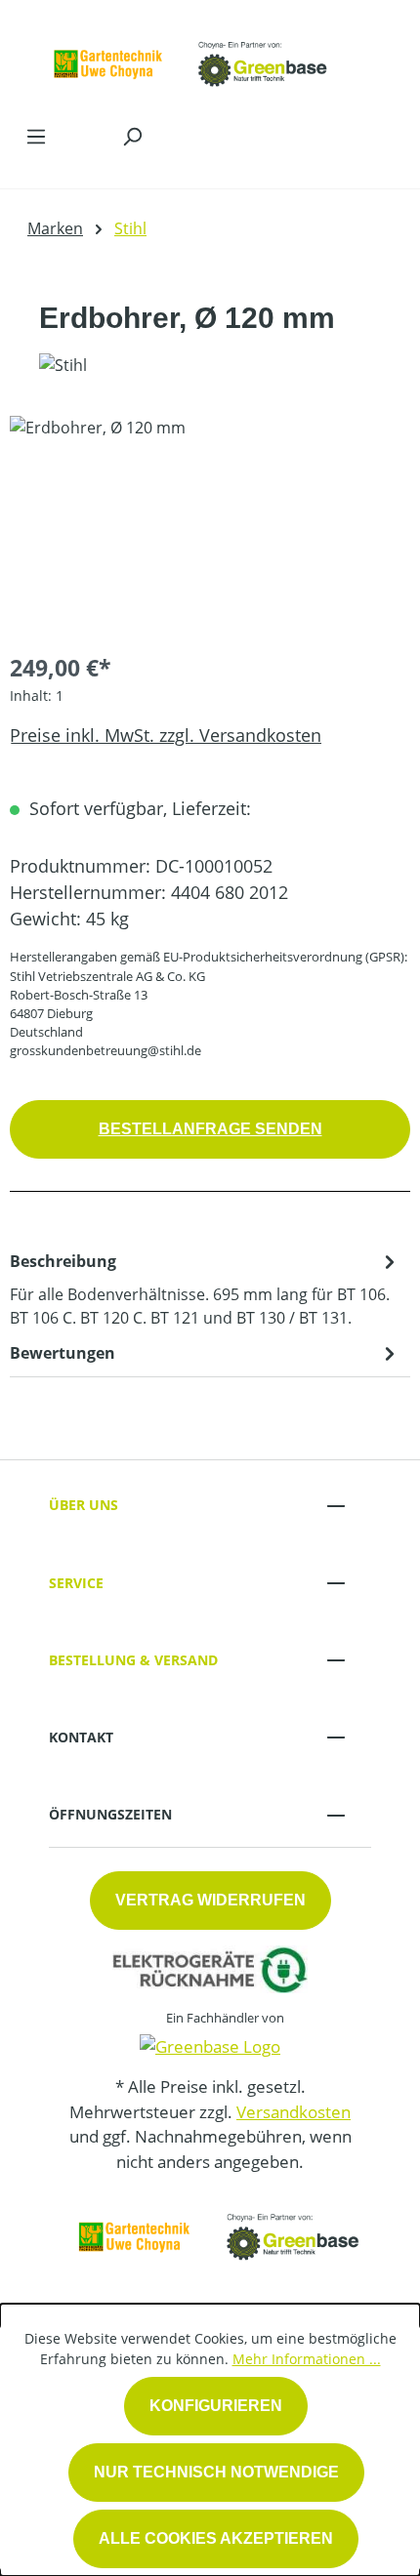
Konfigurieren (216, 2406)
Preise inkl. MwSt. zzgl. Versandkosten (166, 735)
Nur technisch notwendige (216, 2472)
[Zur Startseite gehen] (190, 57)
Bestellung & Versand (133, 1660)
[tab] (205, 1288)
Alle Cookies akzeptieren (216, 2538)
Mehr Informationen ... (307, 2359)
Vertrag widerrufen (210, 1900)
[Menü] (36, 136)
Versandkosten (294, 2112)
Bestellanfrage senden (210, 1129)
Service (76, 1583)
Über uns (84, 1505)
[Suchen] (132, 136)
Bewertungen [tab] (63, 1353)
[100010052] (210, 526)
